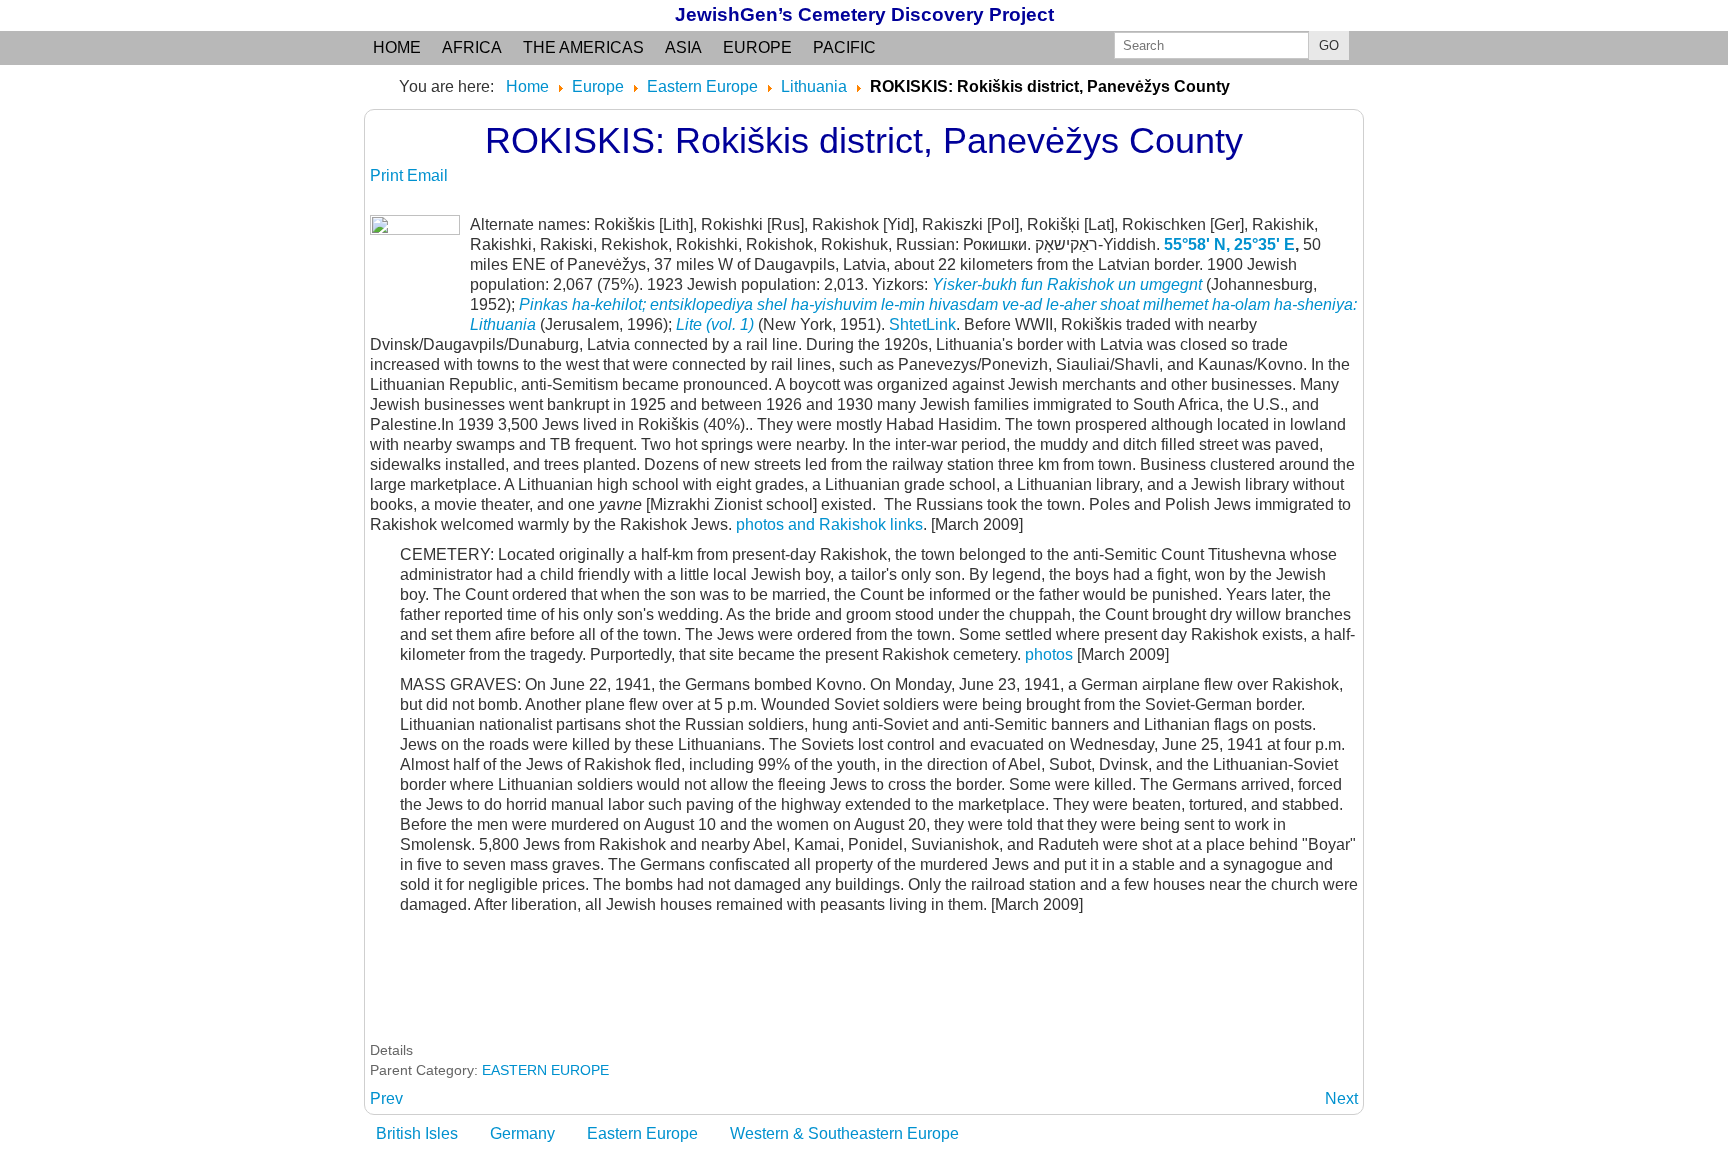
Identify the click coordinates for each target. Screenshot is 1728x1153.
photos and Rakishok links (829, 524)
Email (427, 175)
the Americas (583, 47)
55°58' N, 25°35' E (1229, 244)
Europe (757, 47)
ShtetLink (922, 324)
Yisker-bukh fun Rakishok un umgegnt (1065, 284)
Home (397, 47)
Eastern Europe (642, 1133)
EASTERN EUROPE (545, 1070)
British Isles (417, 1133)
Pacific (844, 47)
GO (1329, 45)
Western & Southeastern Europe (844, 1133)
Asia (683, 47)
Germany (522, 1133)
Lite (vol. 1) (715, 324)
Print (388, 175)
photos (1049, 654)
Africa (472, 47)
